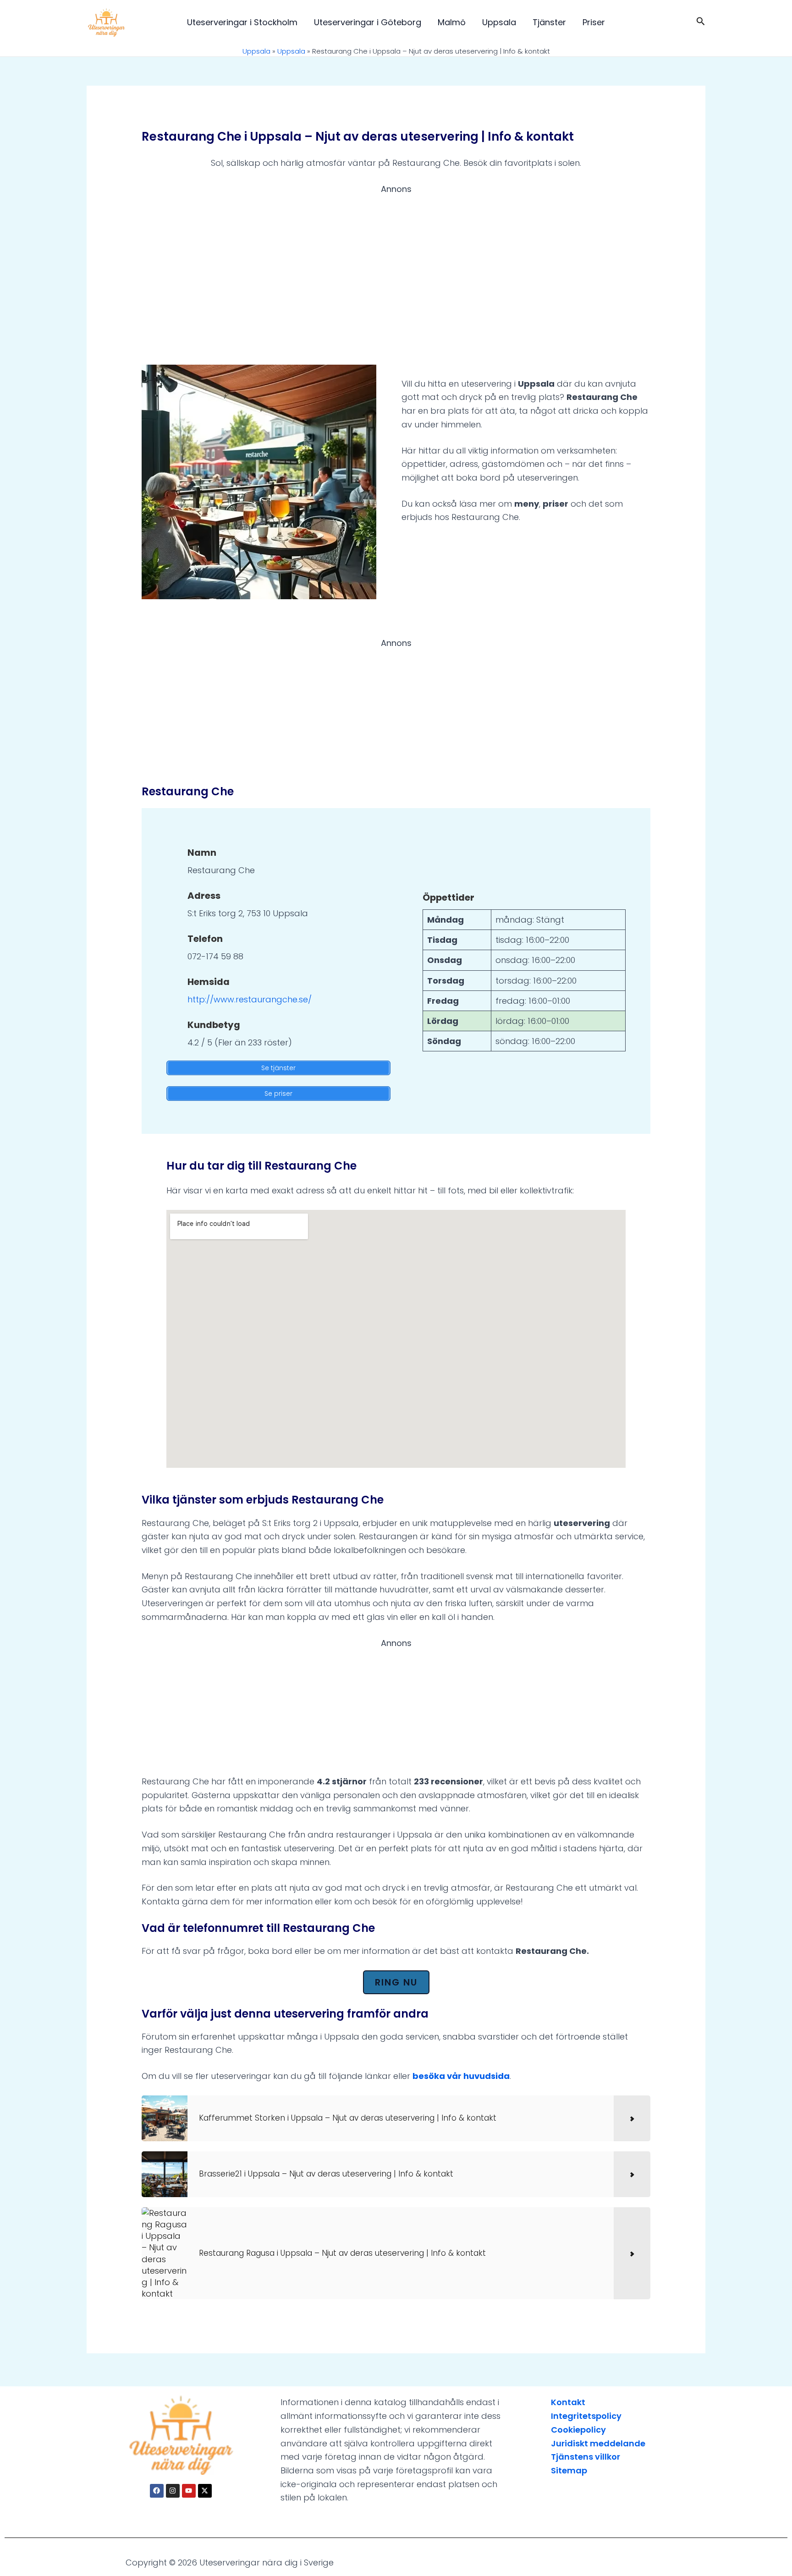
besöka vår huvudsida (461, 2076)
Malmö (452, 22)
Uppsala (499, 22)
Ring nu (396, 1982)
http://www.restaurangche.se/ (250, 999)
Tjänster (549, 22)
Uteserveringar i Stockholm (242, 22)
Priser (594, 22)
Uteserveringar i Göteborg (368, 22)
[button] (701, 22)
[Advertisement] (396, 268)
